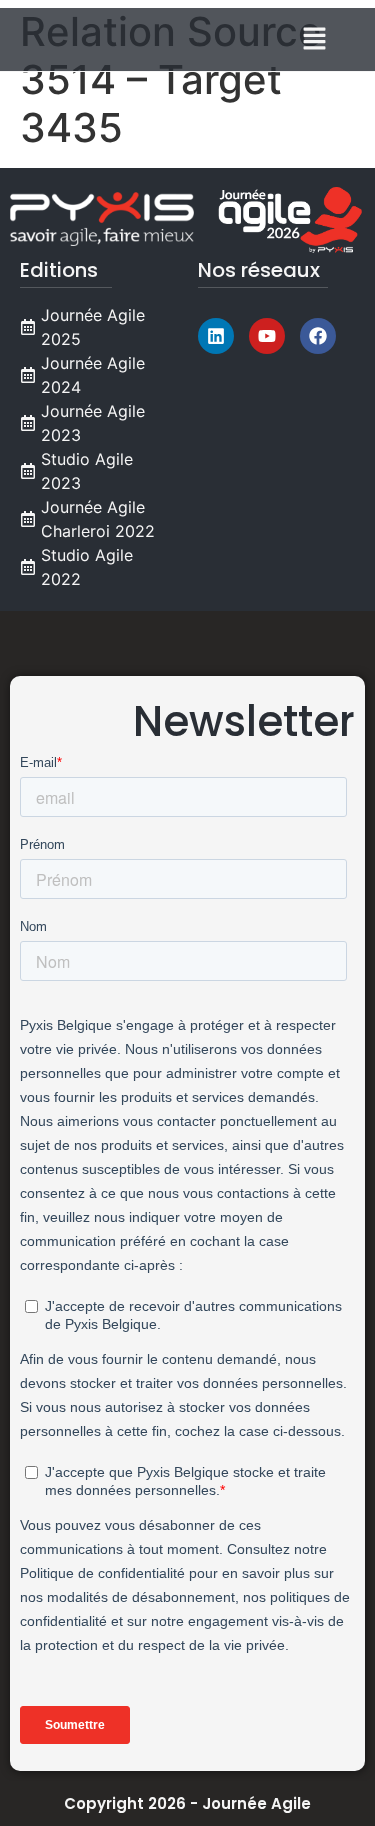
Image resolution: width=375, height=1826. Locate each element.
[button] (315, 39)
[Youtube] (267, 336)
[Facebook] (318, 336)
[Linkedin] (216, 336)
